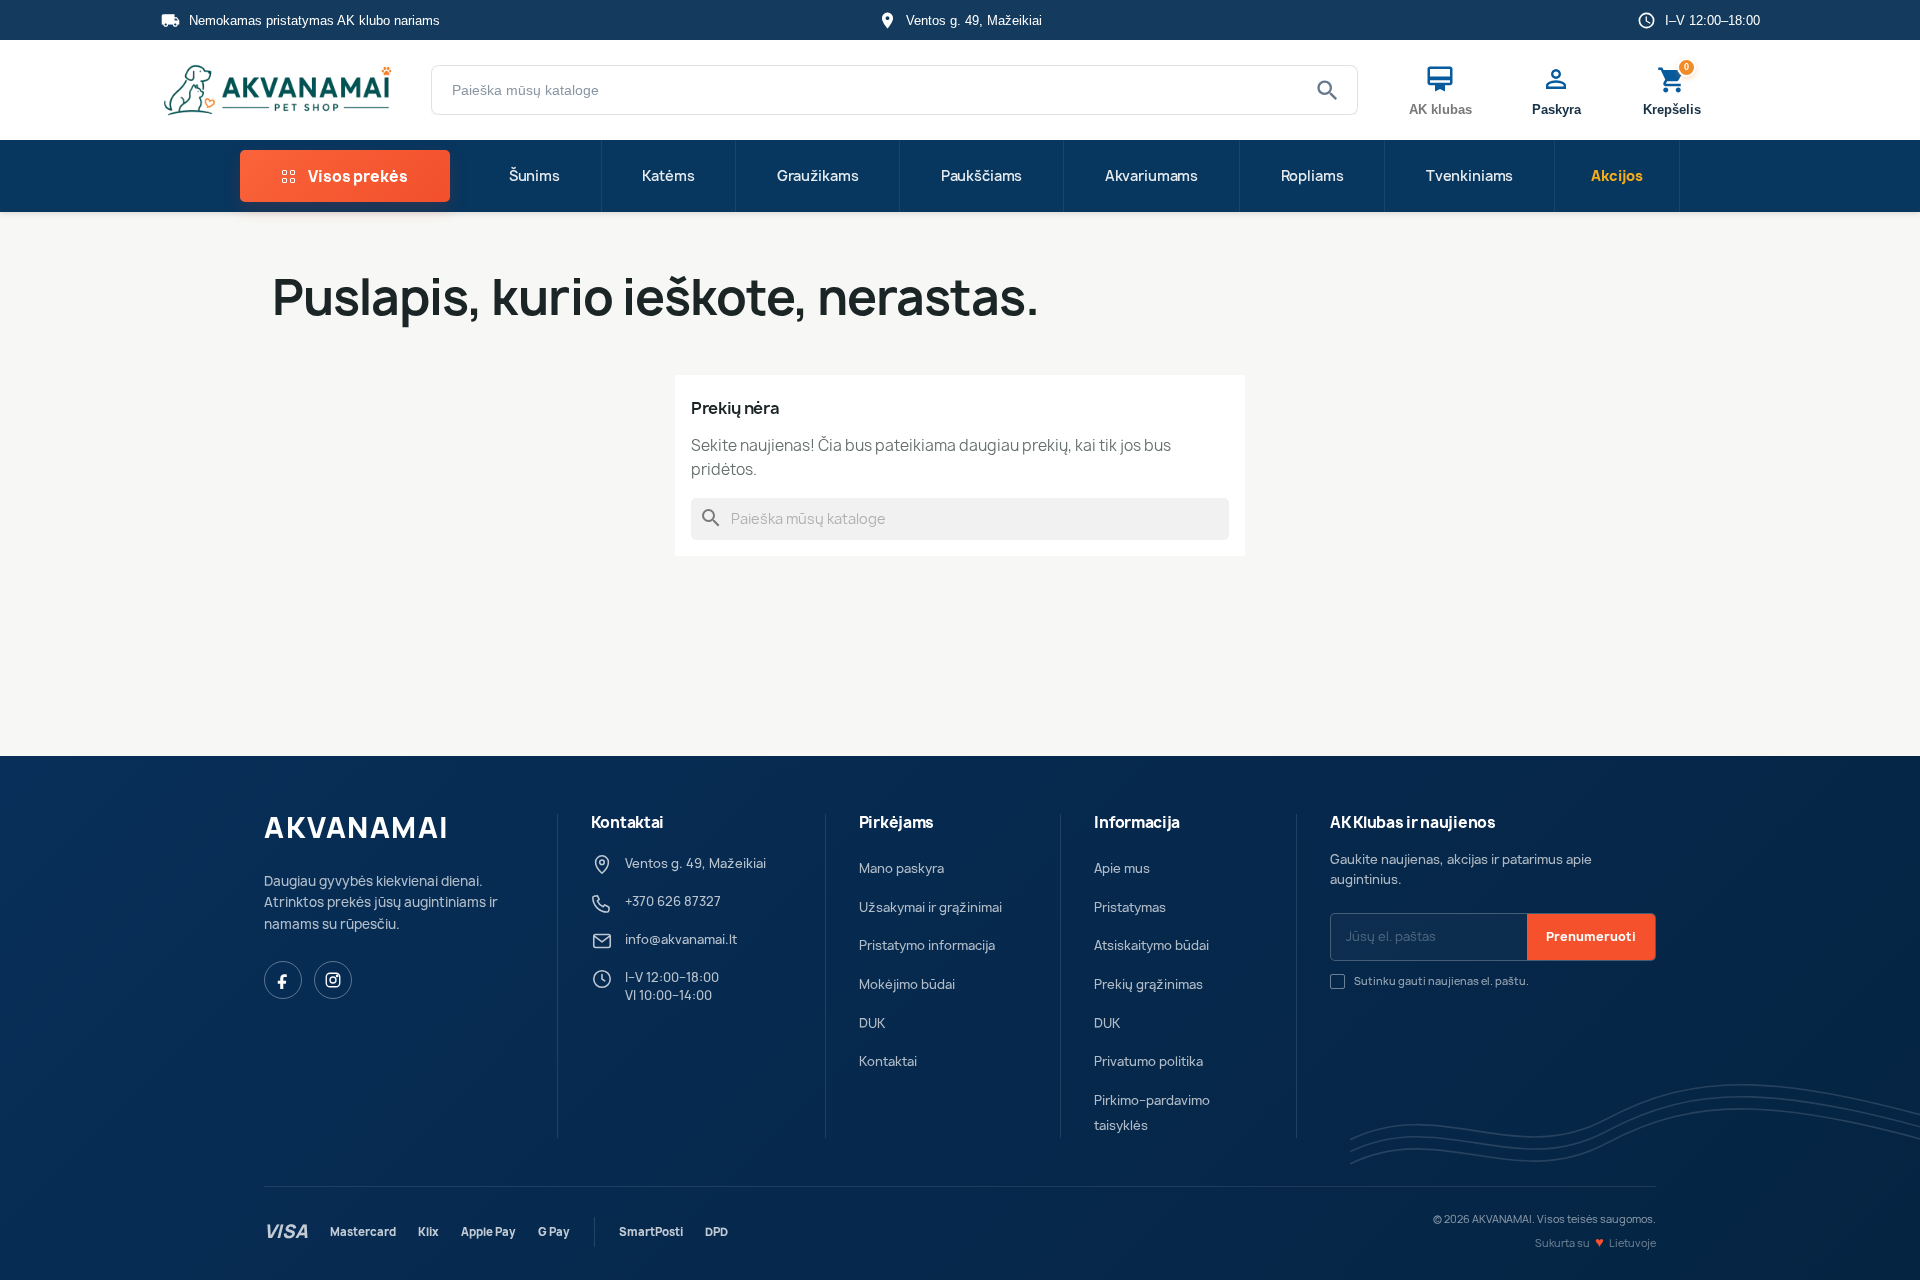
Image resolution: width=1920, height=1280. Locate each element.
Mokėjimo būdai (907, 984)
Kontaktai (888, 1061)
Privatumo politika (1148, 1061)
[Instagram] (333, 980)
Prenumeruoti (1591, 936)
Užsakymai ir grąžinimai (930, 907)
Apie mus (1122, 868)
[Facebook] (283, 980)
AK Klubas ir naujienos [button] (1412, 823)
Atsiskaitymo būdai (1151, 945)
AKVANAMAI (357, 828)
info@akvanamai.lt (681, 939)
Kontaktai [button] (627, 823)
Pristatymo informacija (927, 945)
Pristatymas (1130, 907)
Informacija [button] (1137, 823)
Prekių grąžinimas (1148, 984)
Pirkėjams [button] (896, 823)
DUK (872, 1023)
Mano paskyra (901, 868)
